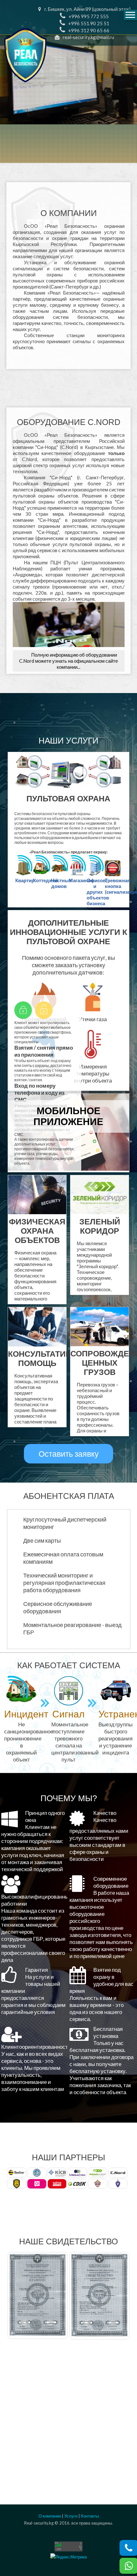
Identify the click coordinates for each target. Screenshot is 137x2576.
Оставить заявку (69, 1454)
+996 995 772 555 (89, 16)
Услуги (71, 2516)
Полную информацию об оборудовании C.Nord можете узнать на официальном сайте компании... (68, 661)
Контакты (90, 2516)
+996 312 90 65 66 (89, 30)
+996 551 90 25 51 (89, 23)
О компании (50, 2516)
